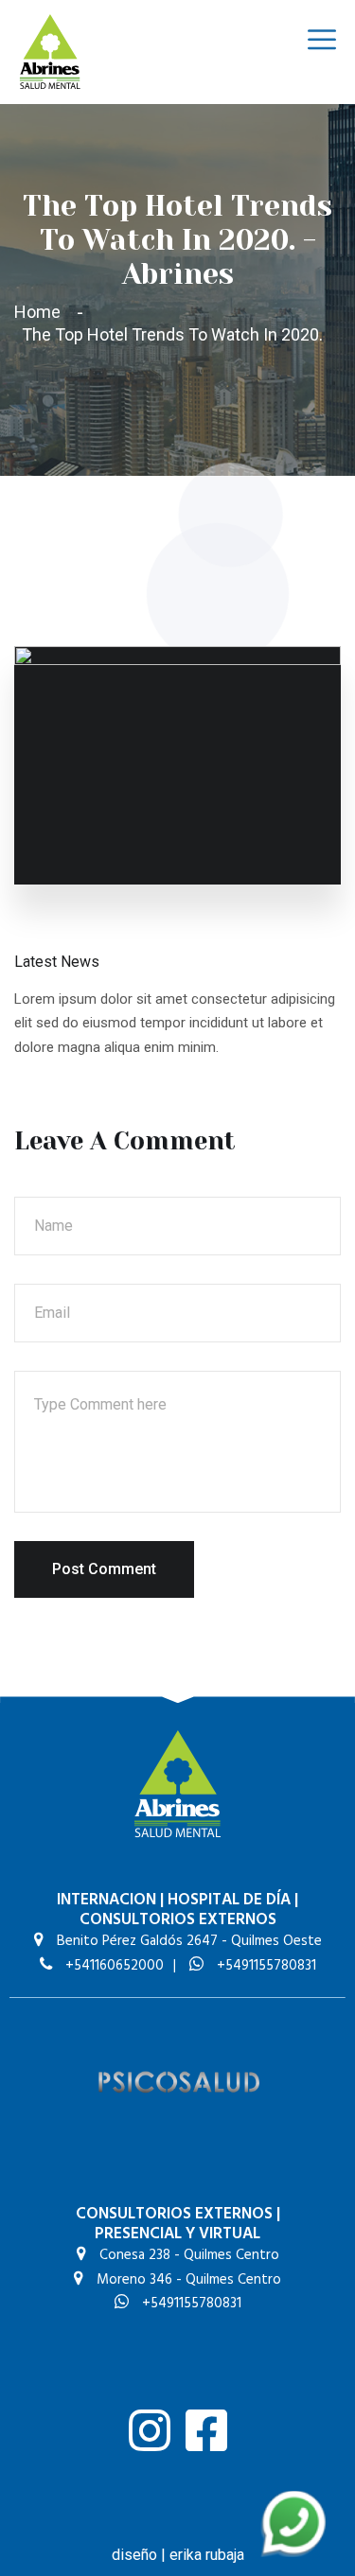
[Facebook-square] (206, 2430)
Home (41, 312)
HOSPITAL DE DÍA (229, 1900)
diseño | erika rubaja (178, 2555)
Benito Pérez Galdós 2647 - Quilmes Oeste (187, 1941)
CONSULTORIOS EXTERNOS (178, 1920)
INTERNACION (106, 1900)
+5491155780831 (265, 1966)
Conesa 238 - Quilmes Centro (187, 2255)
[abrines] (50, 51)
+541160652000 (113, 1966)
